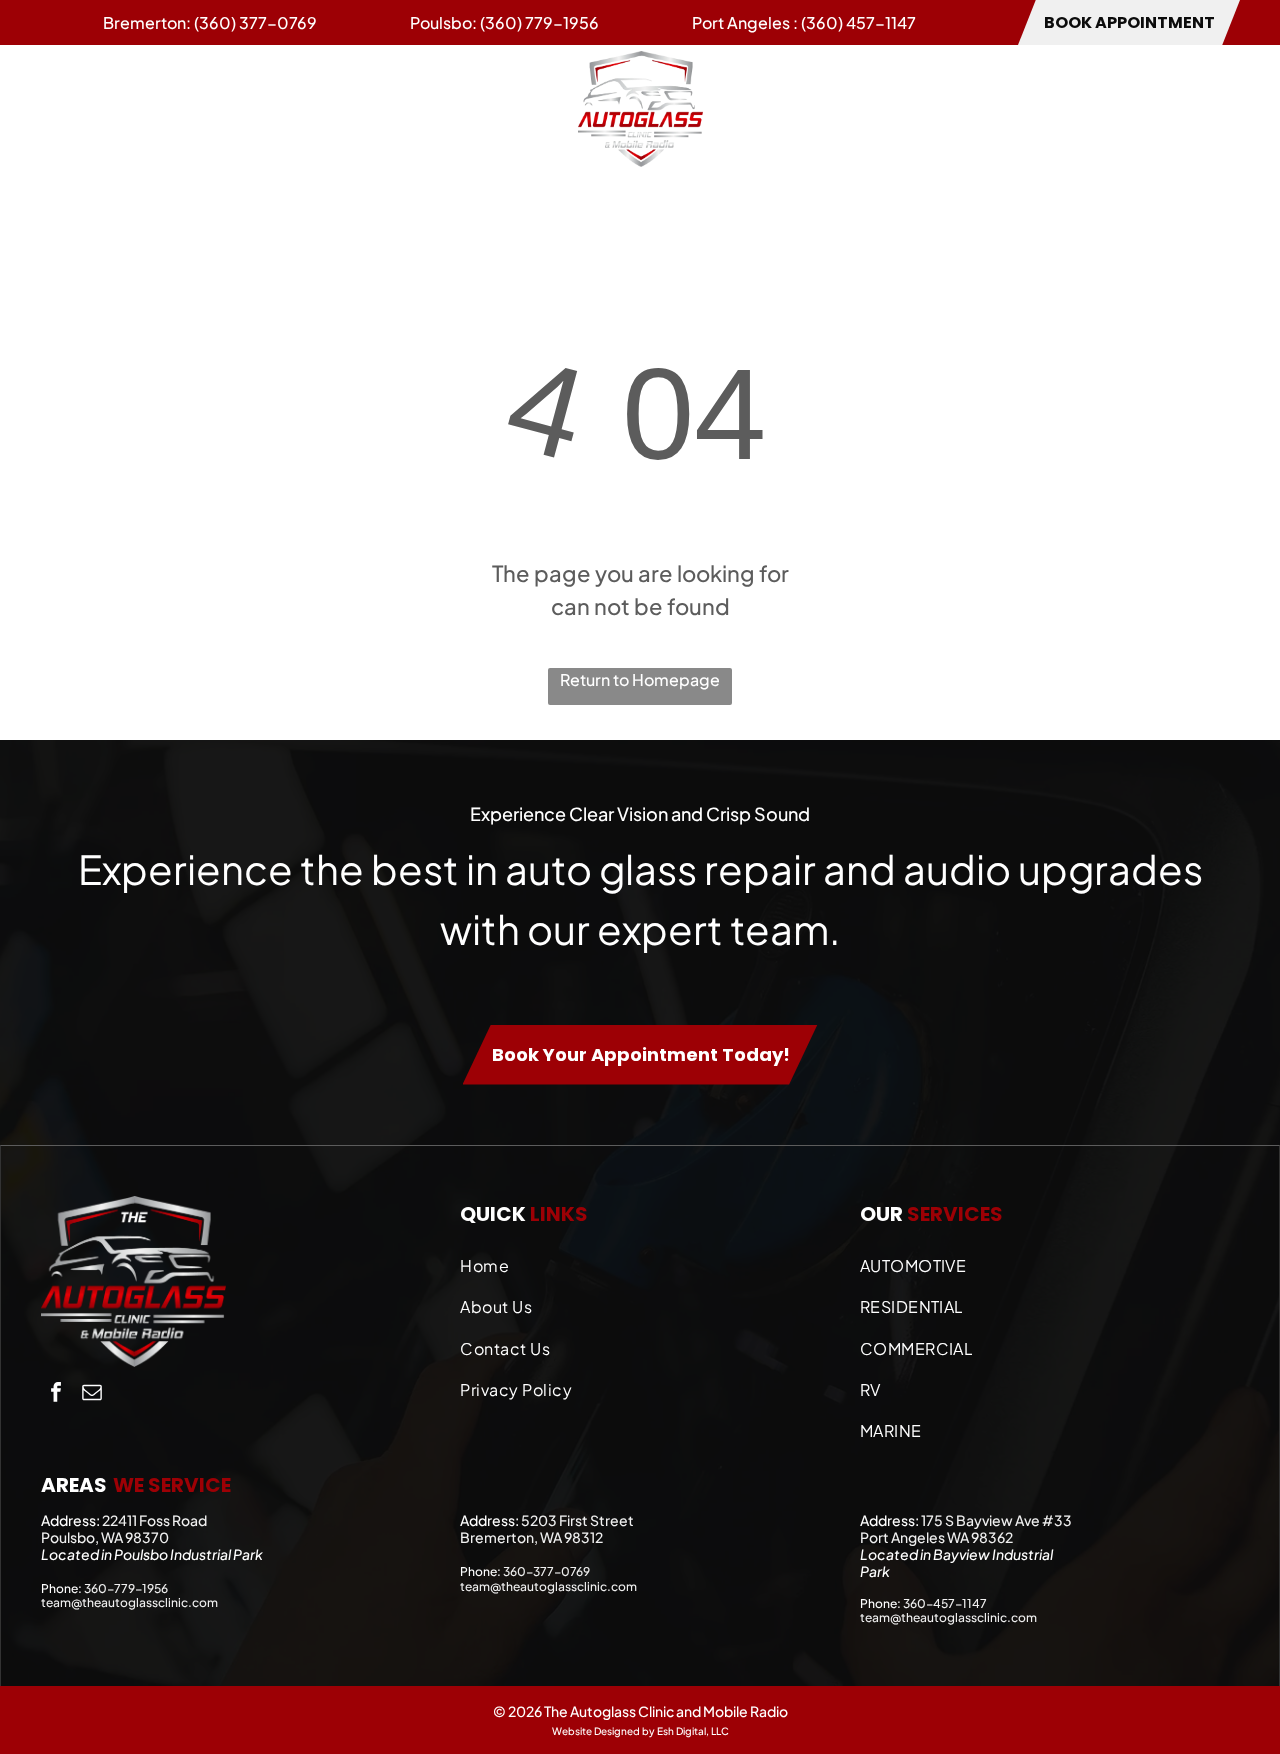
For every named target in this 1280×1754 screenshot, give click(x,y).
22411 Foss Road (154, 1520)
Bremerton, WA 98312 (531, 1537)
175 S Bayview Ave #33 (996, 1520)
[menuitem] (79, 108)
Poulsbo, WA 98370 (105, 1537)
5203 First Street (577, 1520)
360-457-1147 (945, 1603)
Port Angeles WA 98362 (936, 1537)
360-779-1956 (126, 1588)
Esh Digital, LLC (693, 1731)
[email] (92, 1394)
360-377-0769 (546, 1571)
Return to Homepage (640, 679)
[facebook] (56, 1394)
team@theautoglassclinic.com (129, 1602)
